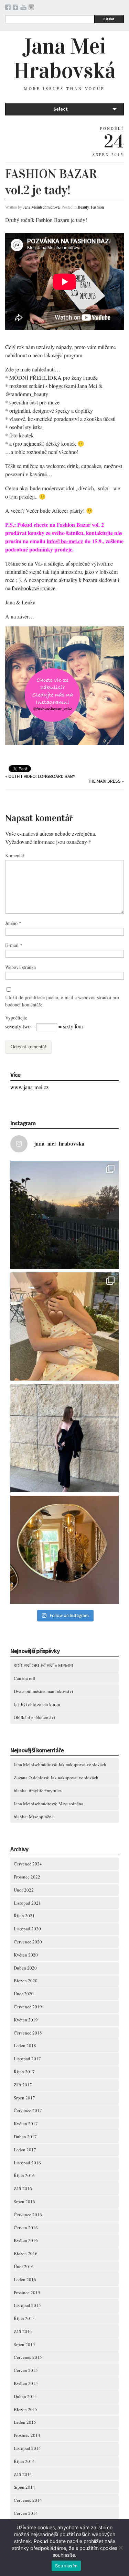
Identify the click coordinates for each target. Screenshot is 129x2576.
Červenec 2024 (28, 1864)
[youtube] (23, 8)
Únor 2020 (24, 1994)
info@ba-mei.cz (65, 541)
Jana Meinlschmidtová (41, 207)
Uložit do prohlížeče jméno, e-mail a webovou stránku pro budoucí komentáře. (62, 1001)
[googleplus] (15, 8)
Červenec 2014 (28, 2500)
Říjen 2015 (24, 2318)
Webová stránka (20, 967)
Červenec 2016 (28, 2215)
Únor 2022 (24, 1890)
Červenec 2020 (28, 1942)
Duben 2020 (25, 1968)
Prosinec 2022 (27, 1877)
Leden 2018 (25, 2045)
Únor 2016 (24, 2266)
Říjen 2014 (24, 2461)
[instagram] (31, 8)
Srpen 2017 (24, 2098)
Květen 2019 (26, 2020)
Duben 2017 (25, 2137)
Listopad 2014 (27, 2448)
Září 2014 (23, 2474)
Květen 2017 (26, 2123)
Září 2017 (23, 2085)
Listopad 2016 (27, 2163)
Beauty (83, 207)
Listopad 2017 (27, 2059)
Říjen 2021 (24, 1916)
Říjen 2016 (24, 2175)
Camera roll (25, 1678)
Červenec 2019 (28, 2007)
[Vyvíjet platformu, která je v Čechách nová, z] (64, 1326)
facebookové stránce (34, 588)
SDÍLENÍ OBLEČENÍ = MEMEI (44, 1665)
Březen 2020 (26, 1981)
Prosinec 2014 (27, 2435)
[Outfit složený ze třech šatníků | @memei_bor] (64, 1438)
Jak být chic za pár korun (37, 1704)
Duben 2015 (25, 2396)
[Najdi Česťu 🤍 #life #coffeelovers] (64, 1550)
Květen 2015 (26, 2383)
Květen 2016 (26, 2240)
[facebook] (8, 8)
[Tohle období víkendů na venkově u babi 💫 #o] (64, 1215)
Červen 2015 (26, 2370)
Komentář (15, 855)
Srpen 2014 (24, 2487)
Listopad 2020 (27, 1929)
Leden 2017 (25, 2150)
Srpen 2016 (24, 2201)
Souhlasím (66, 2566)
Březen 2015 (26, 2409)
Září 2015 (23, 2331)
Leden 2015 (25, 2422)
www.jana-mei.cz (29, 1087)
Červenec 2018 (28, 2033)
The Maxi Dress (104, 781)
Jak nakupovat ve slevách (82, 1764)
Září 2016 (23, 2188)
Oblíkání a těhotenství (35, 1717)
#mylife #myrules (45, 1791)
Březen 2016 (26, 2253)
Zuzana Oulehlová (31, 1777)
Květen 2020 (26, 1955)
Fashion (97, 207)
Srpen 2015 (24, 2344)
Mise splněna (71, 1804)
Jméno (13, 923)
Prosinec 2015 (27, 2293)
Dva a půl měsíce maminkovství (44, 1691)
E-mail (14, 945)
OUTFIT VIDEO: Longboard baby (42, 776)
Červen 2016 (26, 2228)
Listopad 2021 (27, 1903)
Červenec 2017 (28, 2110)
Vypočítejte (16, 1018)
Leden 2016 (25, 2279)
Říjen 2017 (24, 2072)
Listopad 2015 (27, 2305)
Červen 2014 (26, 2513)
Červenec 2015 (28, 2357)
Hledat (109, 19)
